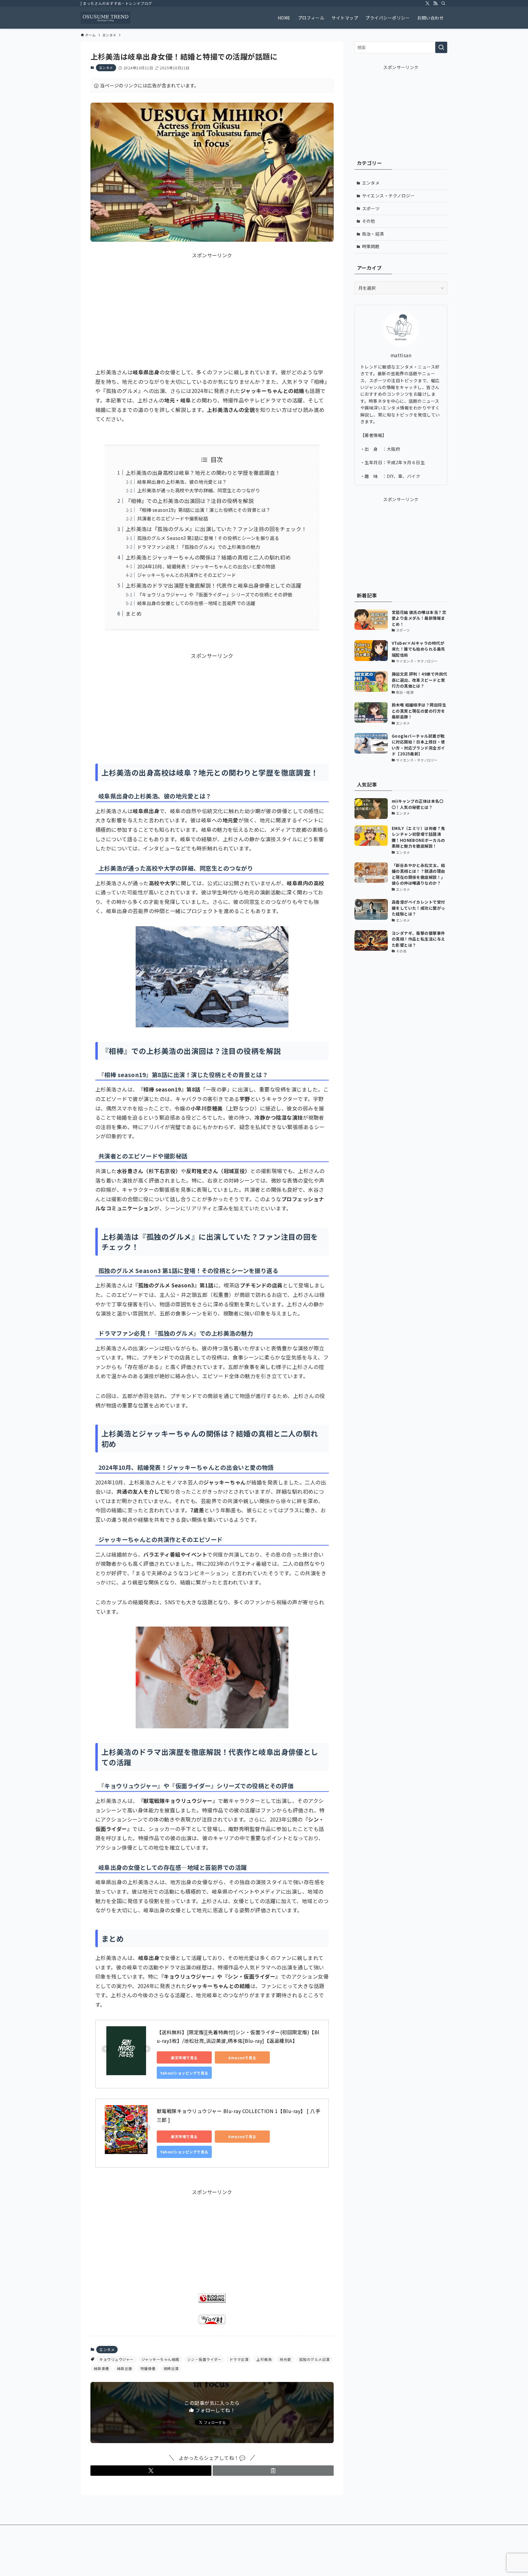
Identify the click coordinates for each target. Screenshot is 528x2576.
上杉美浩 (264, 2359)
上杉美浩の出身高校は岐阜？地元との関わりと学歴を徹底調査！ (203, 473)
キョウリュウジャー (116, 2359)
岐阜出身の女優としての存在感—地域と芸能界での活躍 (196, 603)
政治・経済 (373, 234)
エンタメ (106, 68)
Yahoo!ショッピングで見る (184, 2073)
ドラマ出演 (239, 2359)
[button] (151, 2471)
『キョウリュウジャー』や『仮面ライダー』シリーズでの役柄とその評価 (215, 594)
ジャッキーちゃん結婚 (160, 2359)
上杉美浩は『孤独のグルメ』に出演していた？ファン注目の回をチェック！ (216, 529)
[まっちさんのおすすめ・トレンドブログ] (106, 18)
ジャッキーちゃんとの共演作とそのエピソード (187, 575)
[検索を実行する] (441, 47)
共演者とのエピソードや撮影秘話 (173, 518)
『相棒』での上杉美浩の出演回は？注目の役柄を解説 (190, 501)
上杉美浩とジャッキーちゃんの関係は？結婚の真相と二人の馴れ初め (208, 557)
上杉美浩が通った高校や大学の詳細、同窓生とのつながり (199, 490)
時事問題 (371, 246)
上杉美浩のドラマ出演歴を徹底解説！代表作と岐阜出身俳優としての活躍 (214, 585)
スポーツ (371, 208)
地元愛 (285, 2359)
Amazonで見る (242, 2058)
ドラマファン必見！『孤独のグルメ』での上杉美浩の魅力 (199, 547)
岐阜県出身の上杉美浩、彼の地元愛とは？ (182, 482)
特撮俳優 (148, 2368)
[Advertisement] (212, 302)
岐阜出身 (125, 2368)
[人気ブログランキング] (212, 2301)
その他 (369, 221)
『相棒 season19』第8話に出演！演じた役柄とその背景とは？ (204, 510)
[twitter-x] (427, 3)
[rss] (435, 3)
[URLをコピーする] (273, 2471)
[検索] (443, 3)
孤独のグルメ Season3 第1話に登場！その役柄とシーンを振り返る (208, 538)
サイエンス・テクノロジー (389, 196)
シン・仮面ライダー (204, 2359)
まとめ (134, 613)
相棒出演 (171, 2368)
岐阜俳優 (101, 2368)
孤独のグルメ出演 (314, 2359)
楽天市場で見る (184, 2058)
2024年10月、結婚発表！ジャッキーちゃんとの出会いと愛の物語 (206, 566)
